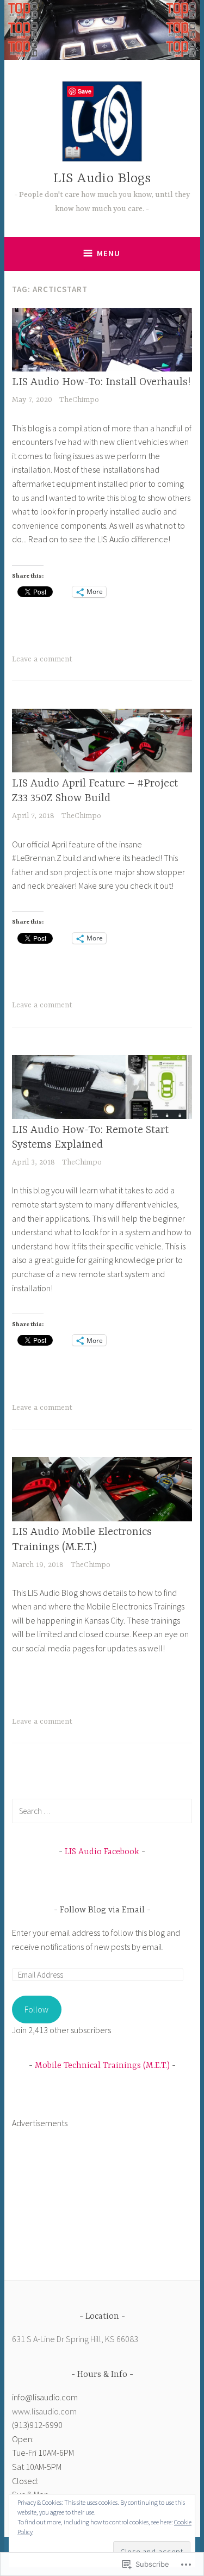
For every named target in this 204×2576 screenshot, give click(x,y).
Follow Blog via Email (102, 1910)
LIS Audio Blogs (102, 179)
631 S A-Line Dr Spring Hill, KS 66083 (75, 2339)
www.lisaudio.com (44, 2411)
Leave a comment (42, 659)
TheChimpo (79, 400)
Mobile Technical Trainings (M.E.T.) (102, 2066)
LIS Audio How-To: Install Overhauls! (101, 382)
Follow (36, 2009)
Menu (109, 253)
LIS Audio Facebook (102, 1852)
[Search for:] (102, 1811)
